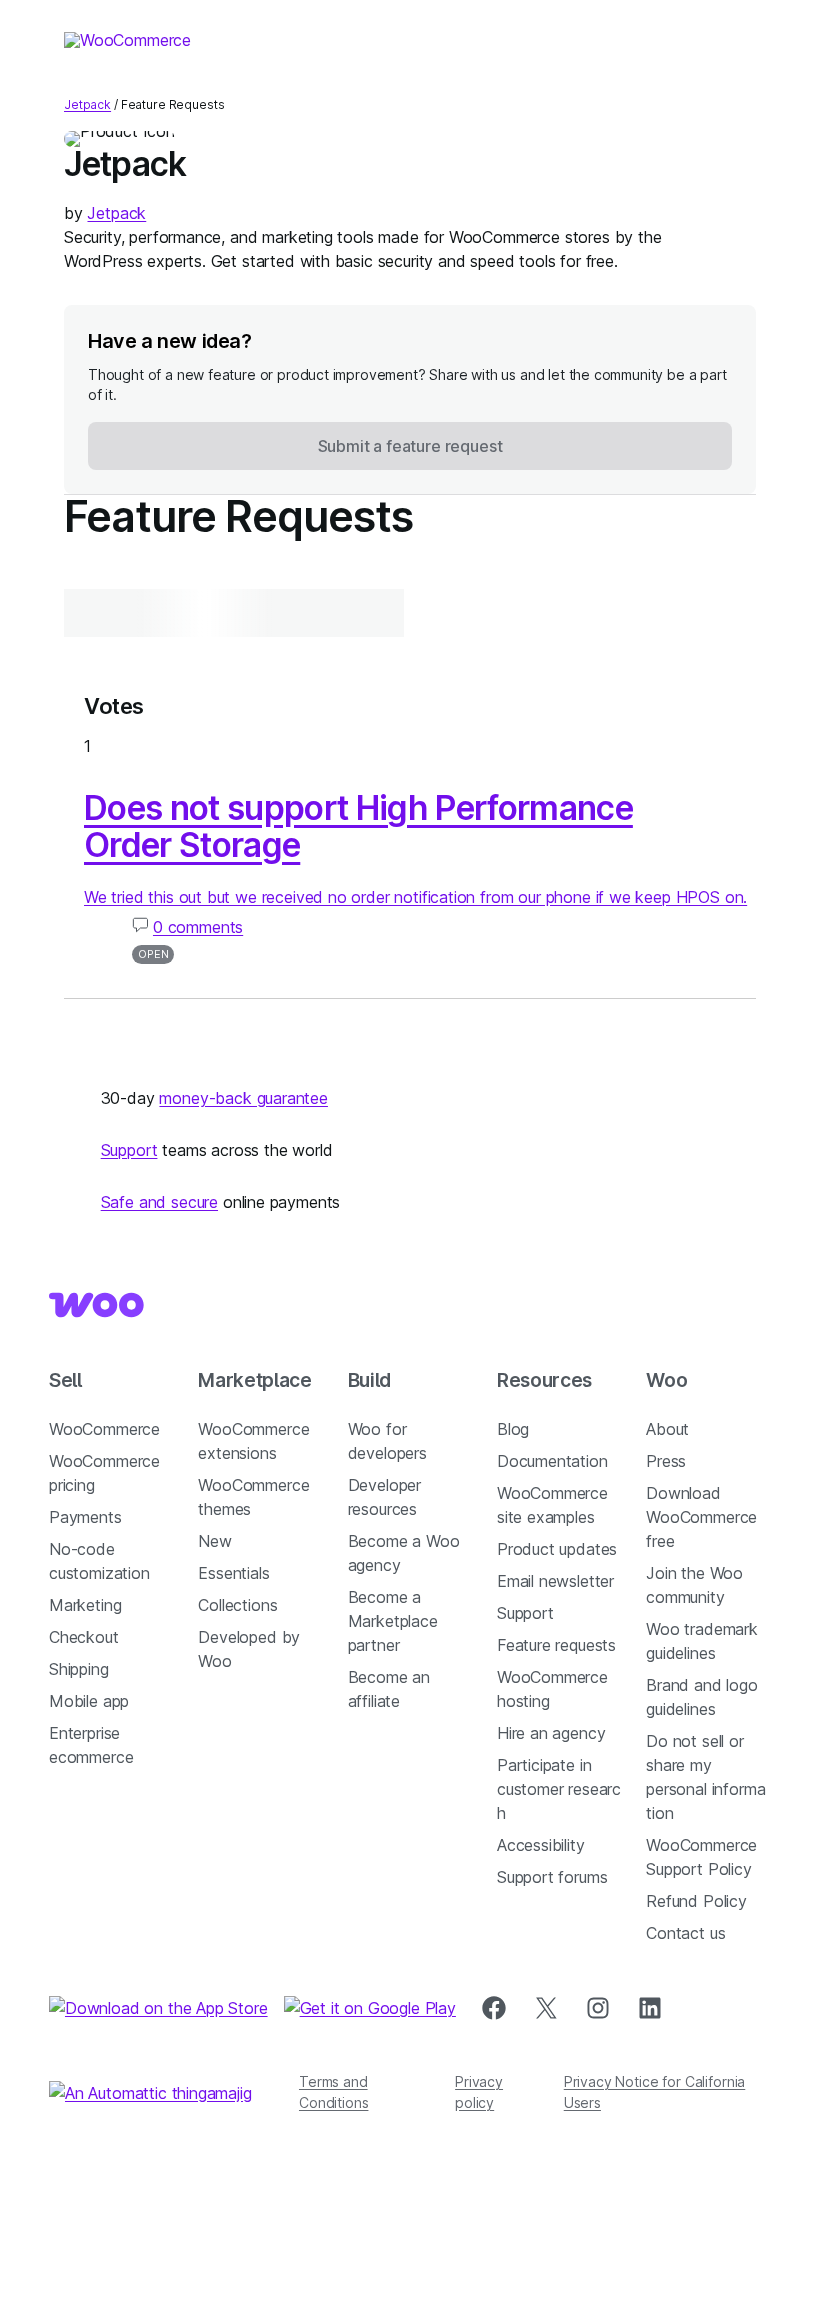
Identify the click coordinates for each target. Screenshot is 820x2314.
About (667, 1429)
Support (129, 1150)
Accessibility (541, 1845)
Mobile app (89, 1701)
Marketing (85, 1605)
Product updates (557, 1549)
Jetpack (87, 104)
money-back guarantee (243, 1098)
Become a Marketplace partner (393, 1621)
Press (666, 1461)
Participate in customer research (559, 1789)
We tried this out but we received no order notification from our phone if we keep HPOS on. (415, 897)
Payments (85, 1517)
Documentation (552, 1461)
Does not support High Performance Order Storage (358, 826)
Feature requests (556, 1645)
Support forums (552, 1877)
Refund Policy (696, 1901)
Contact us (685, 1933)
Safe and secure (159, 1202)
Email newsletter (555, 1581)
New (214, 1541)
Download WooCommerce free (701, 1517)
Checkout (84, 1637)
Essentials (233, 1573)
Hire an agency (551, 1733)
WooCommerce (104, 1429)
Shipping (79, 1669)
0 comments (198, 927)
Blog (513, 1429)
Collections (237, 1605)
